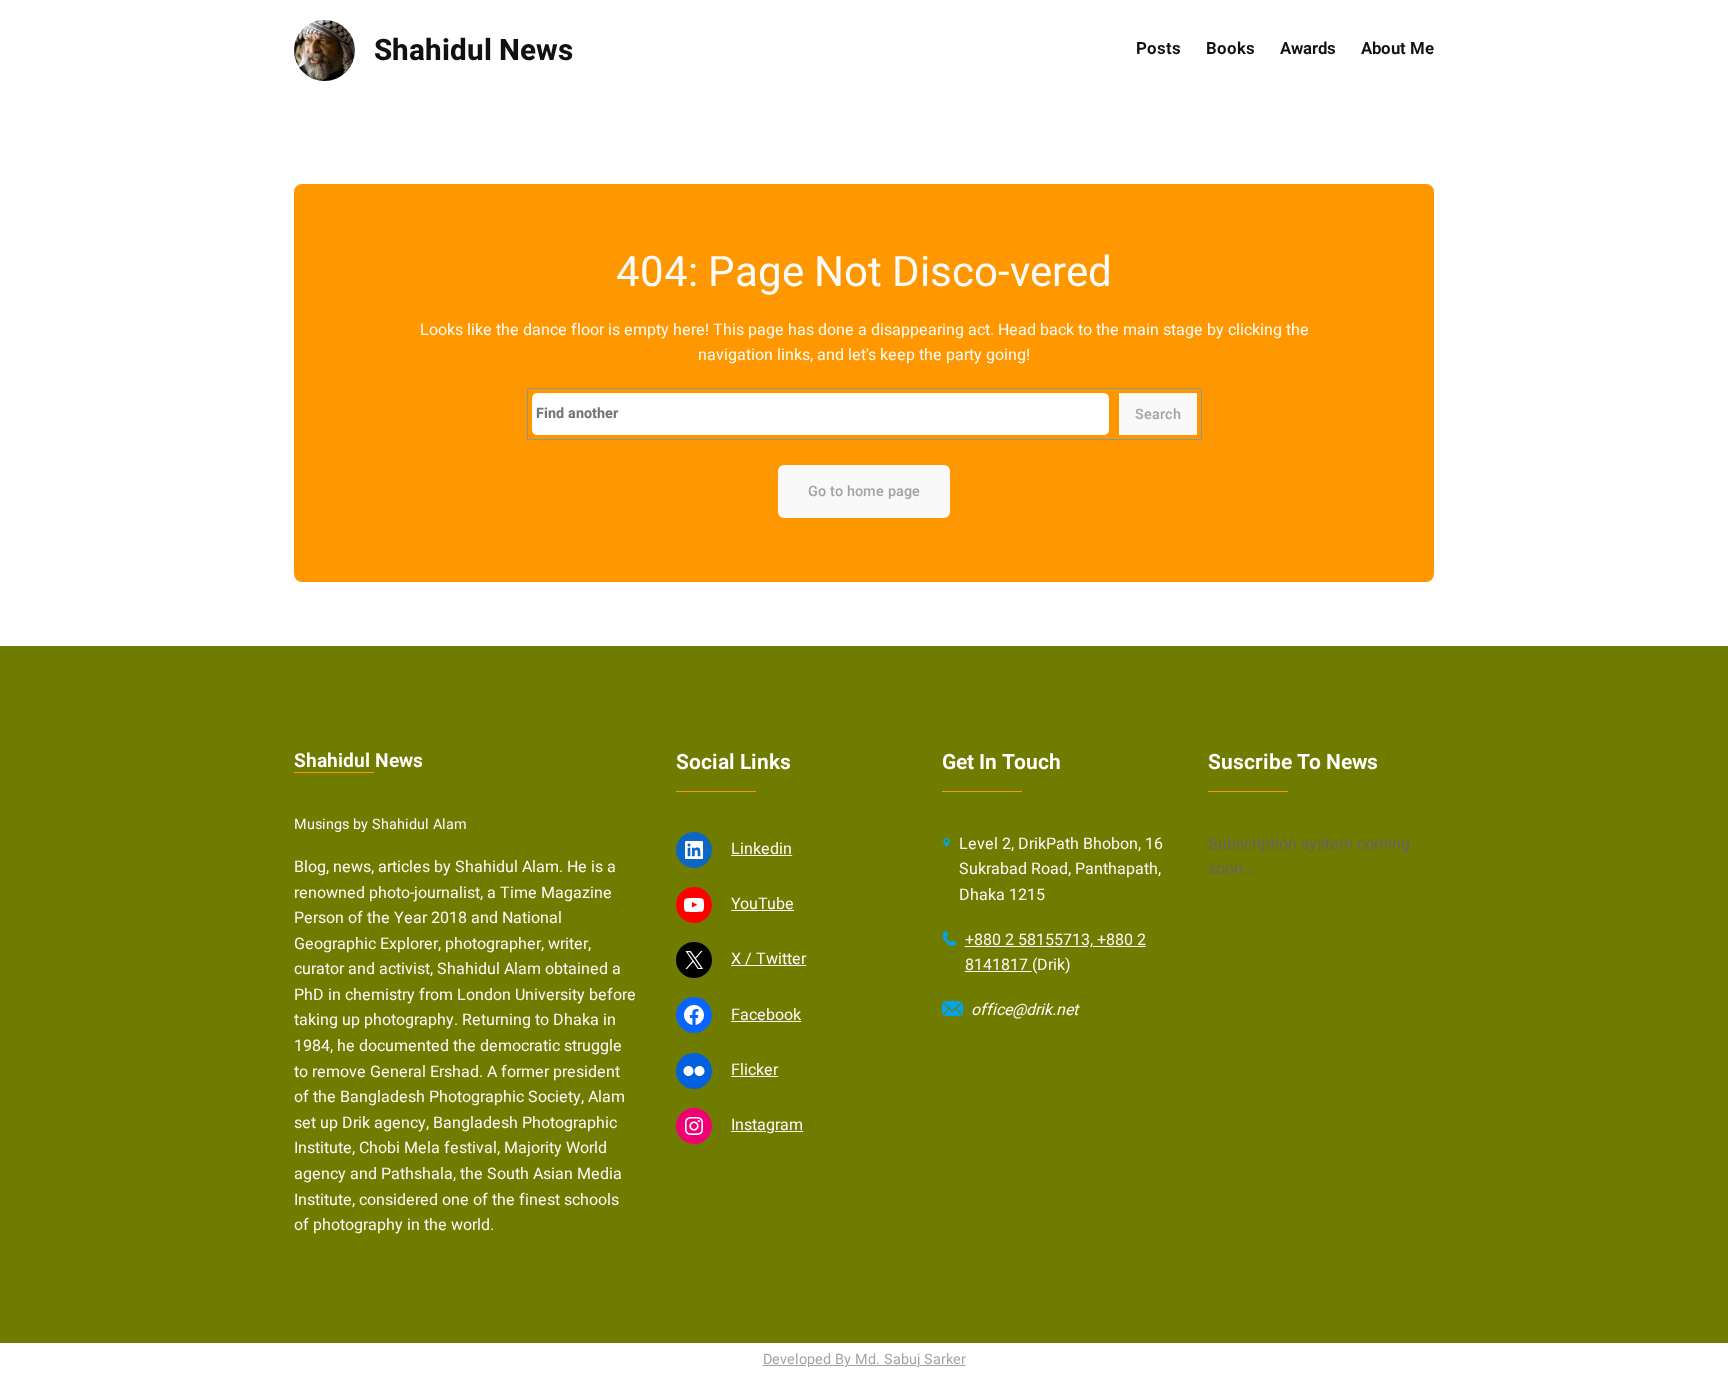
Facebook (766, 1015)
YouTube (762, 904)
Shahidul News (473, 50)
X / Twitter (768, 959)
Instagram (767, 1125)
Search (1158, 414)
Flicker (754, 1070)
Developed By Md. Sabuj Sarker (864, 1359)
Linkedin (761, 849)
